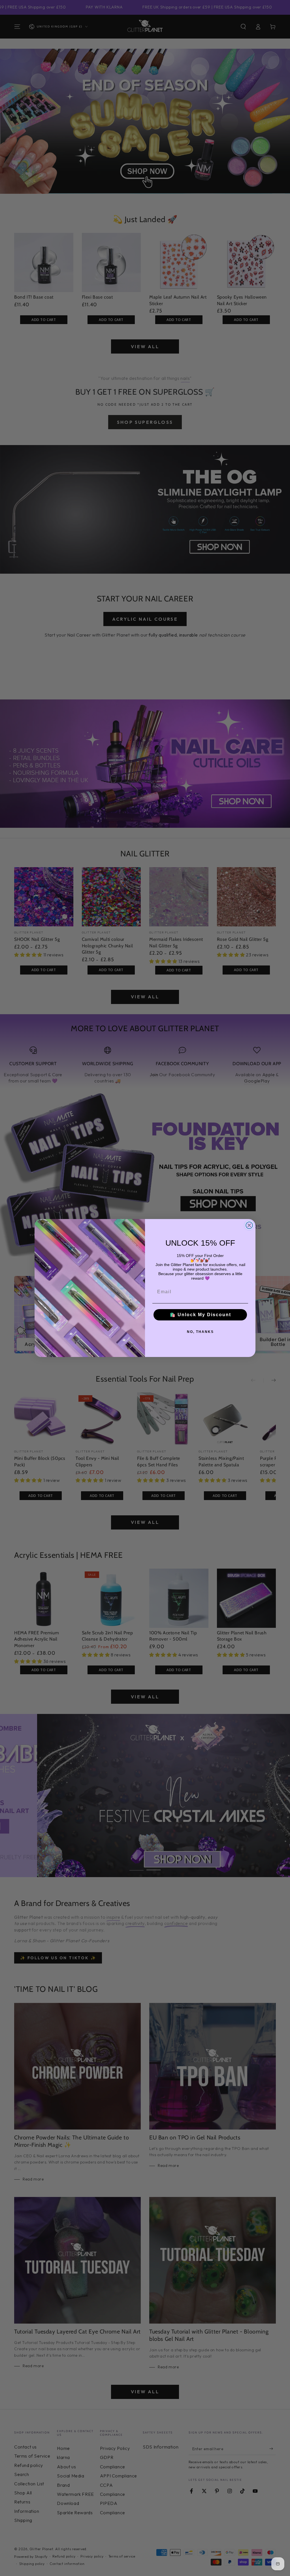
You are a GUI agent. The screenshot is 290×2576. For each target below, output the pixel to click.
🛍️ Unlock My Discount (200, 1315)
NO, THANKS (200, 1332)
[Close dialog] (249, 1225)
